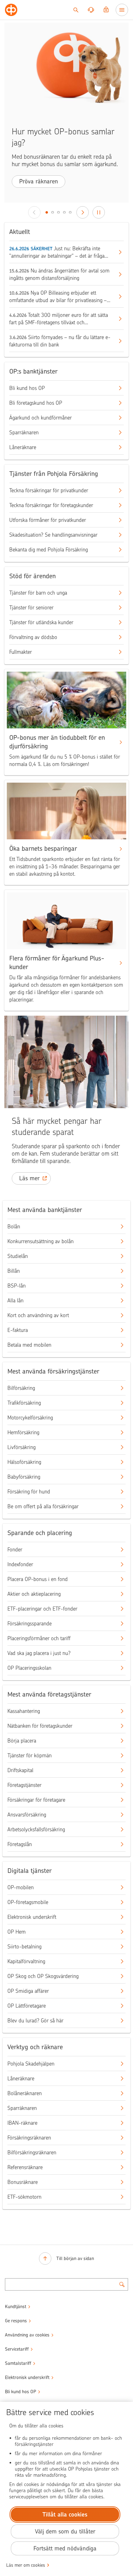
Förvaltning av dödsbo (33, 637)
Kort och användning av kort (38, 1315)
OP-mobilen (21, 1887)
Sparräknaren (24, 432)
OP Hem (17, 1932)
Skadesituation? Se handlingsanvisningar (53, 535)
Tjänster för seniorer (31, 608)
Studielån (18, 1256)
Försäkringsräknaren (29, 2138)
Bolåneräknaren (25, 2093)
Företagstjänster (24, 1785)
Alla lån (15, 1300)
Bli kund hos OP (27, 388)
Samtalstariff (18, 2363)
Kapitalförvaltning (26, 1961)
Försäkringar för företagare (36, 1800)
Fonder (15, 1550)
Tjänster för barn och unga (38, 593)
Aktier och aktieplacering (34, 1594)
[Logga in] (106, 10)
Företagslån (20, 1844)
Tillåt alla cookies (65, 2515)
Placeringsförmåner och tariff (39, 1638)
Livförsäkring (21, 1447)
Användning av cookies (27, 2335)
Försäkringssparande (30, 1624)
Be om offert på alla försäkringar (43, 1506)
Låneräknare (23, 447)
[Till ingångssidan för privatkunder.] (11, 10)
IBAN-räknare (22, 2123)
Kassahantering (24, 1711)
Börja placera (22, 1741)
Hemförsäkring (23, 1432)
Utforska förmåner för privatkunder (48, 520)
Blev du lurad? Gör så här (35, 2021)
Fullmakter (21, 652)
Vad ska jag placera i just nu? (39, 1653)
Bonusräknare (23, 2182)
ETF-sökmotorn (24, 2197)
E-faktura (18, 1330)
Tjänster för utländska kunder (41, 622)
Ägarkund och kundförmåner (41, 418)
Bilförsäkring (21, 1388)
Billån (14, 1271)
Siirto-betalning (24, 1947)
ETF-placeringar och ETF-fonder (42, 1609)
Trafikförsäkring (24, 1403)
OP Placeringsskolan (29, 1668)
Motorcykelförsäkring (30, 1418)
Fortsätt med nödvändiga (65, 2548)
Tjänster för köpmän (30, 1755)
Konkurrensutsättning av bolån (41, 1241)
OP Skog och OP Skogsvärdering (43, 1976)
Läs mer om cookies (26, 2565)
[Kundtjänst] (91, 10)
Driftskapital (20, 1770)
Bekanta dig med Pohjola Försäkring (49, 550)
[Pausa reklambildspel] (99, 212)
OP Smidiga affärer (28, 1991)
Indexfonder (20, 1564)
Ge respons (16, 2321)
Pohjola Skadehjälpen (31, 2064)
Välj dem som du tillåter (65, 2531)
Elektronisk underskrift (32, 1917)
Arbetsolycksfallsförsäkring (36, 1829)
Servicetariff (17, 2349)
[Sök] (76, 10)
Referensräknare (25, 2167)
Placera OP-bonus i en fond (38, 1579)
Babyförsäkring (24, 1477)
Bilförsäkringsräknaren (32, 2152)
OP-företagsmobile (28, 1902)
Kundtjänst (16, 2307)
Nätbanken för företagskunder (40, 1726)
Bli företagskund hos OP (36, 403)
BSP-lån (17, 1286)
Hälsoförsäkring (24, 1462)
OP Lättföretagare (27, 2006)
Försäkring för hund (29, 1492)
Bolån (14, 1227)
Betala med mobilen (29, 1345)
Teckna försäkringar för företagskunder (51, 505)
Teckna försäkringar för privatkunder (49, 490)
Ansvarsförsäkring (27, 1815)
